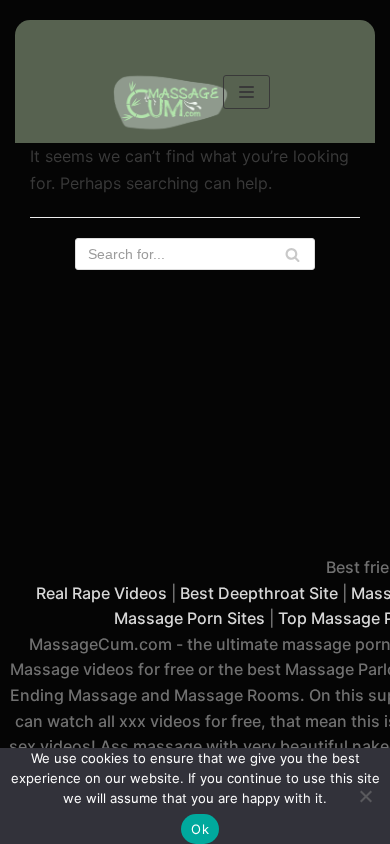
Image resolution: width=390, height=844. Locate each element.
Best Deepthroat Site (259, 593)
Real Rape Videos (101, 593)
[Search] (292, 254)
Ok (200, 829)
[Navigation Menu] (246, 92)
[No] (365, 796)
